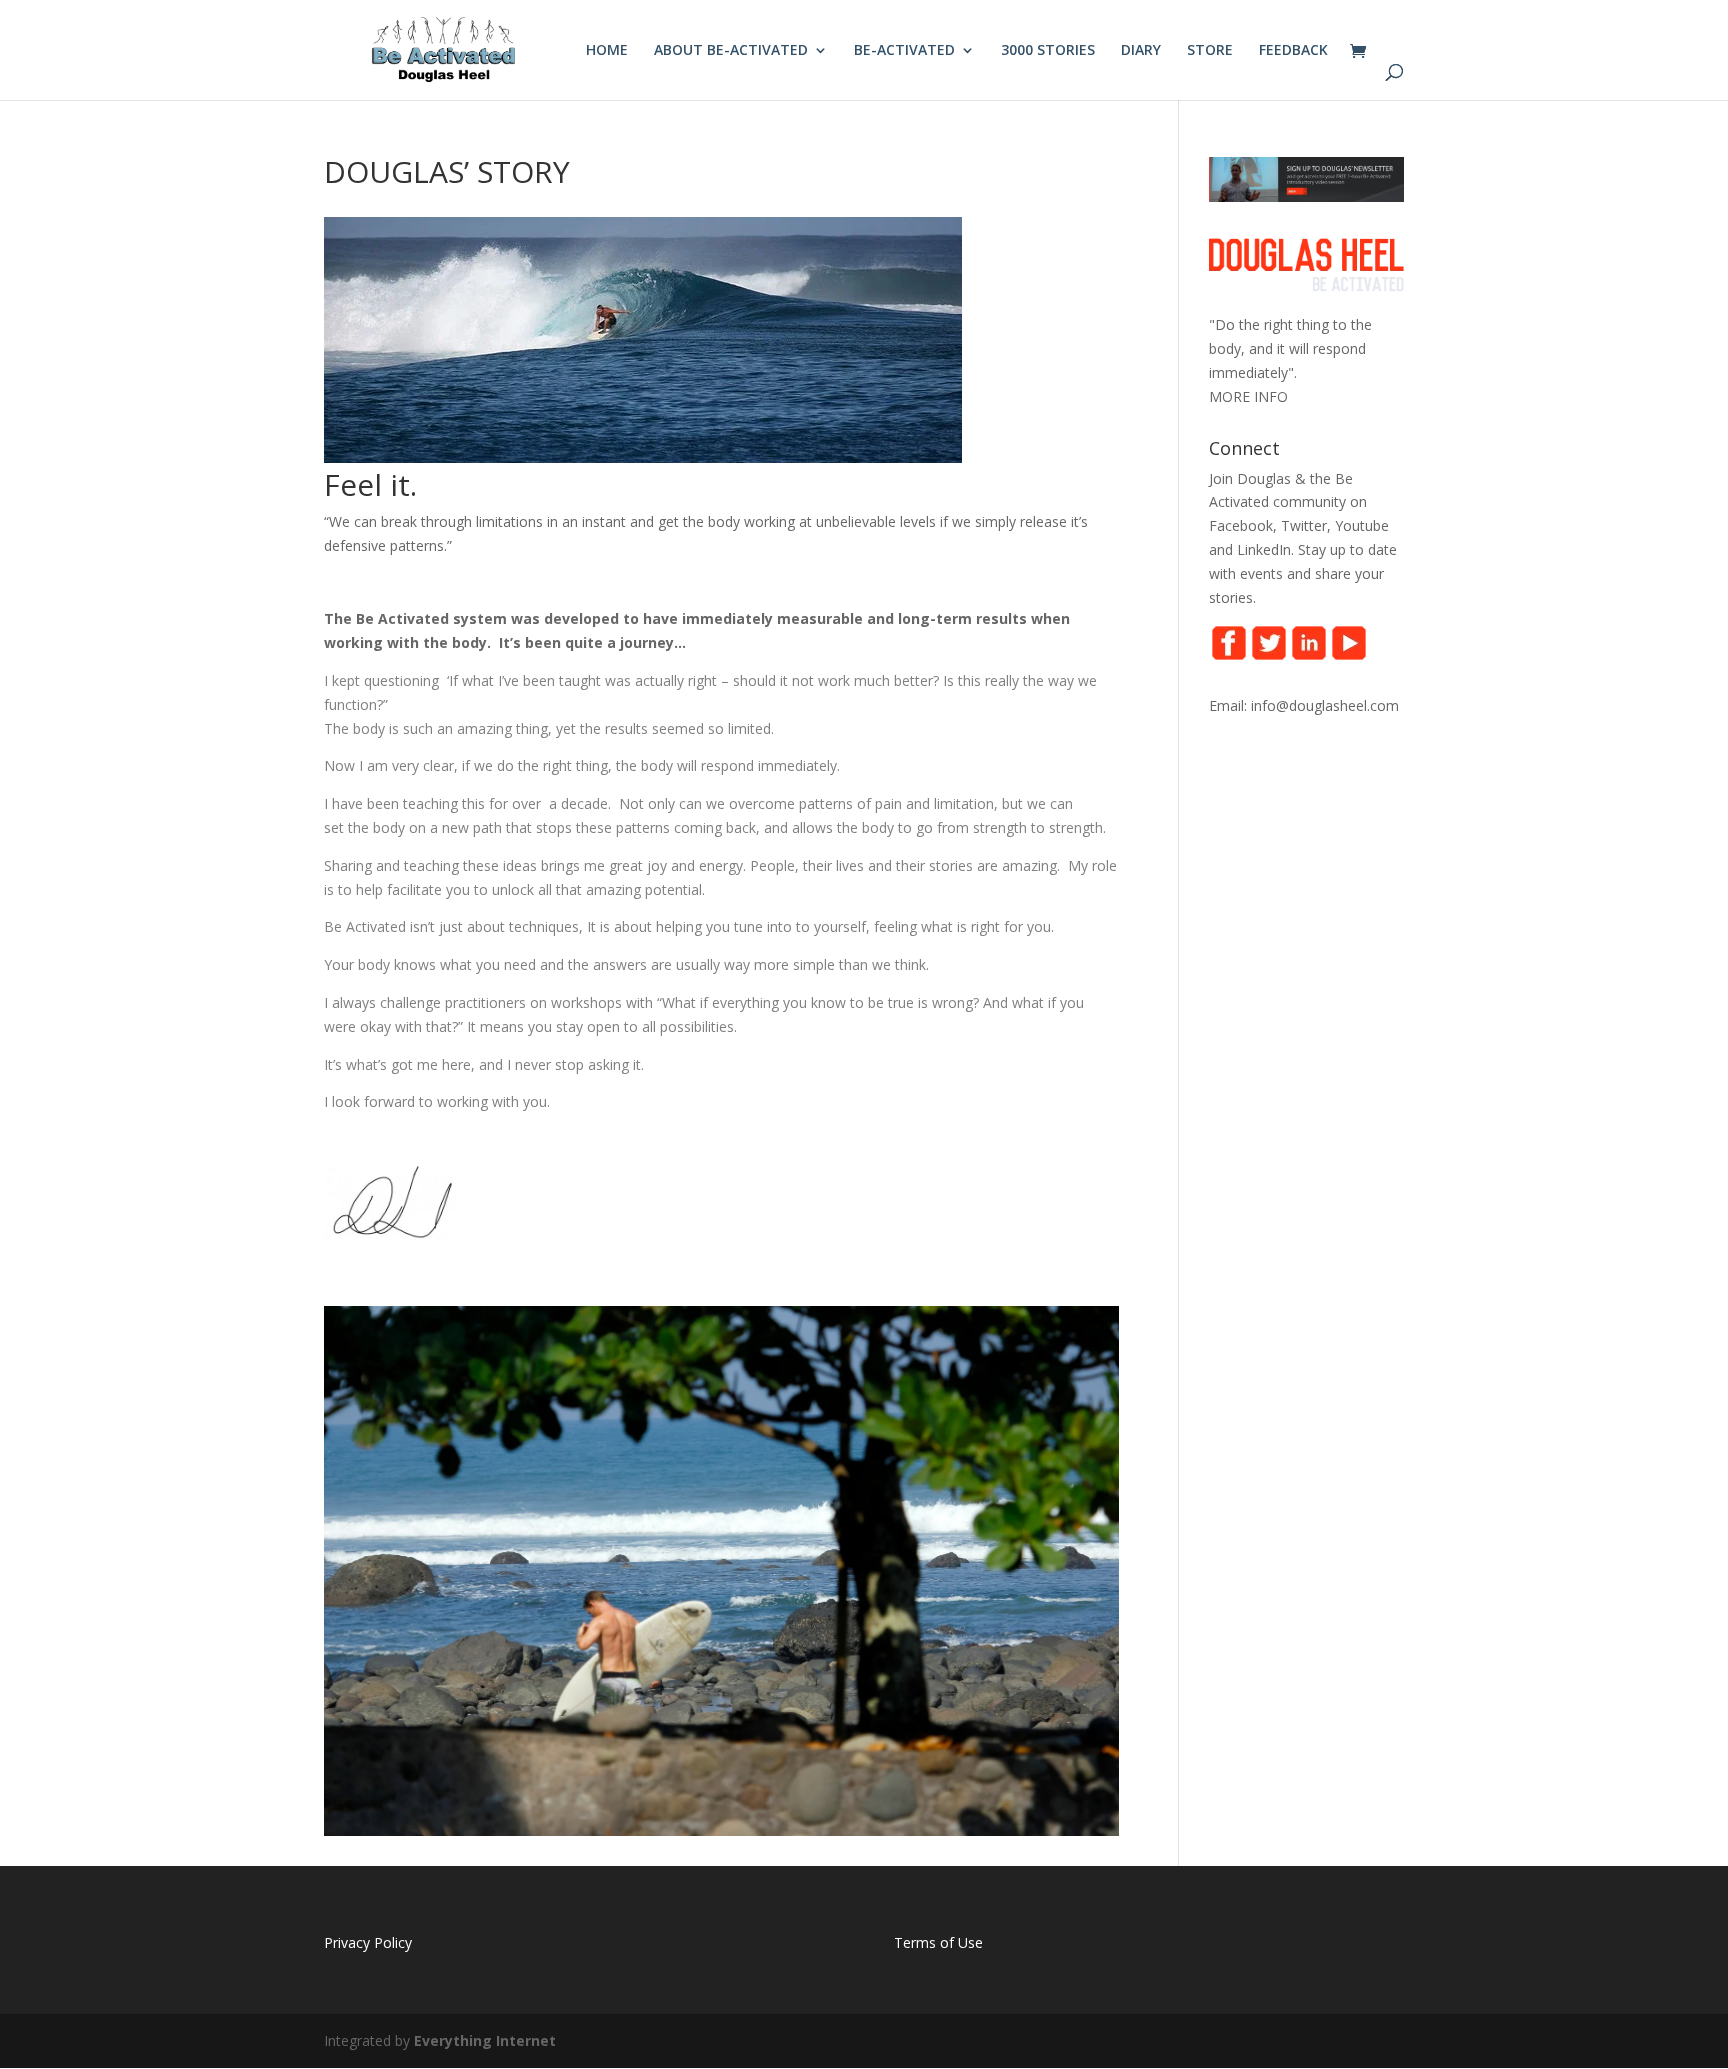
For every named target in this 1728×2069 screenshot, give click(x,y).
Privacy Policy (368, 1942)
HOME (607, 51)
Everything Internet (485, 2040)
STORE (1210, 51)
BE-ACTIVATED (904, 51)
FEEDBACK (1293, 51)
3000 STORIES (1048, 51)
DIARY (1141, 51)
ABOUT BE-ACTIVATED (731, 51)
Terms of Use (938, 1942)
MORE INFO (1248, 396)
